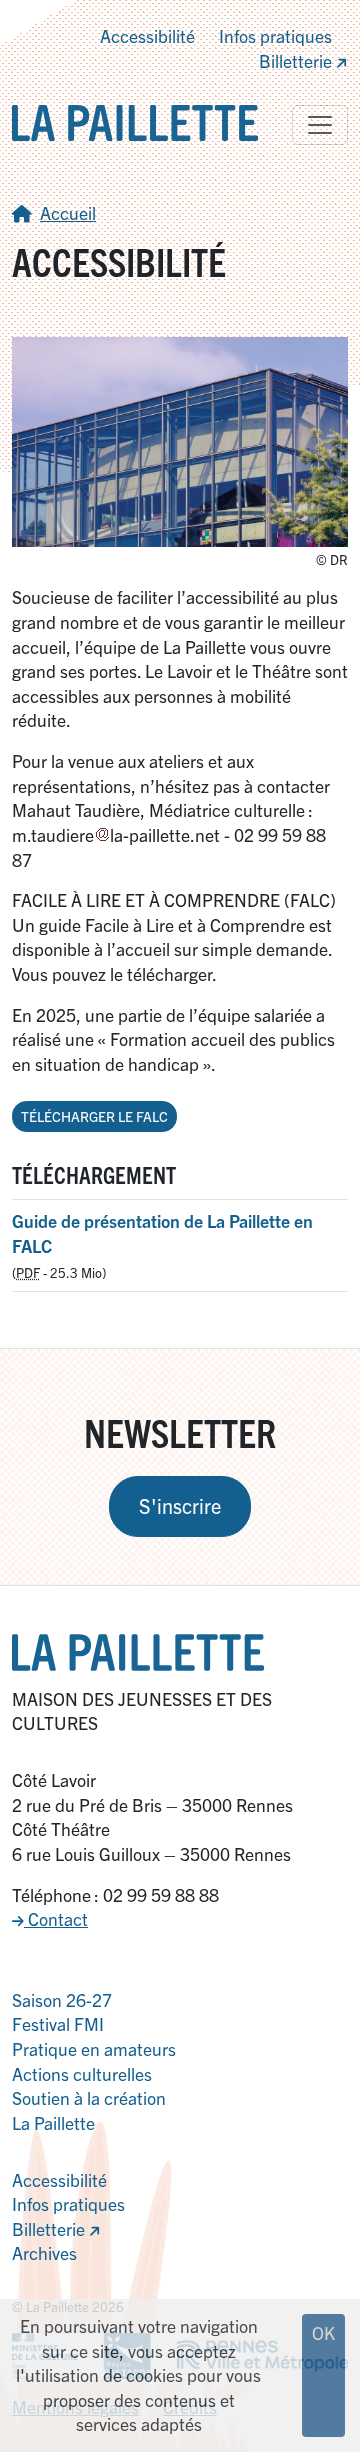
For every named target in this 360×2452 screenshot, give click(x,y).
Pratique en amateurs (94, 2048)
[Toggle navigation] (320, 125)
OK (323, 2332)
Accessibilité (147, 35)
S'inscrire (180, 1505)
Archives (44, 2252)
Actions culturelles (82, 2073)
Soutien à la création (89, 2097)
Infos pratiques (275, 35)
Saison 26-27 (62, 1999)
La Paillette (53, 2122)
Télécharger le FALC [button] (94, 1116)
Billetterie (297, 60)
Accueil (68, 212)
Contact (56, 1918)
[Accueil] (135, 120)
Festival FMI (58, 2023)
